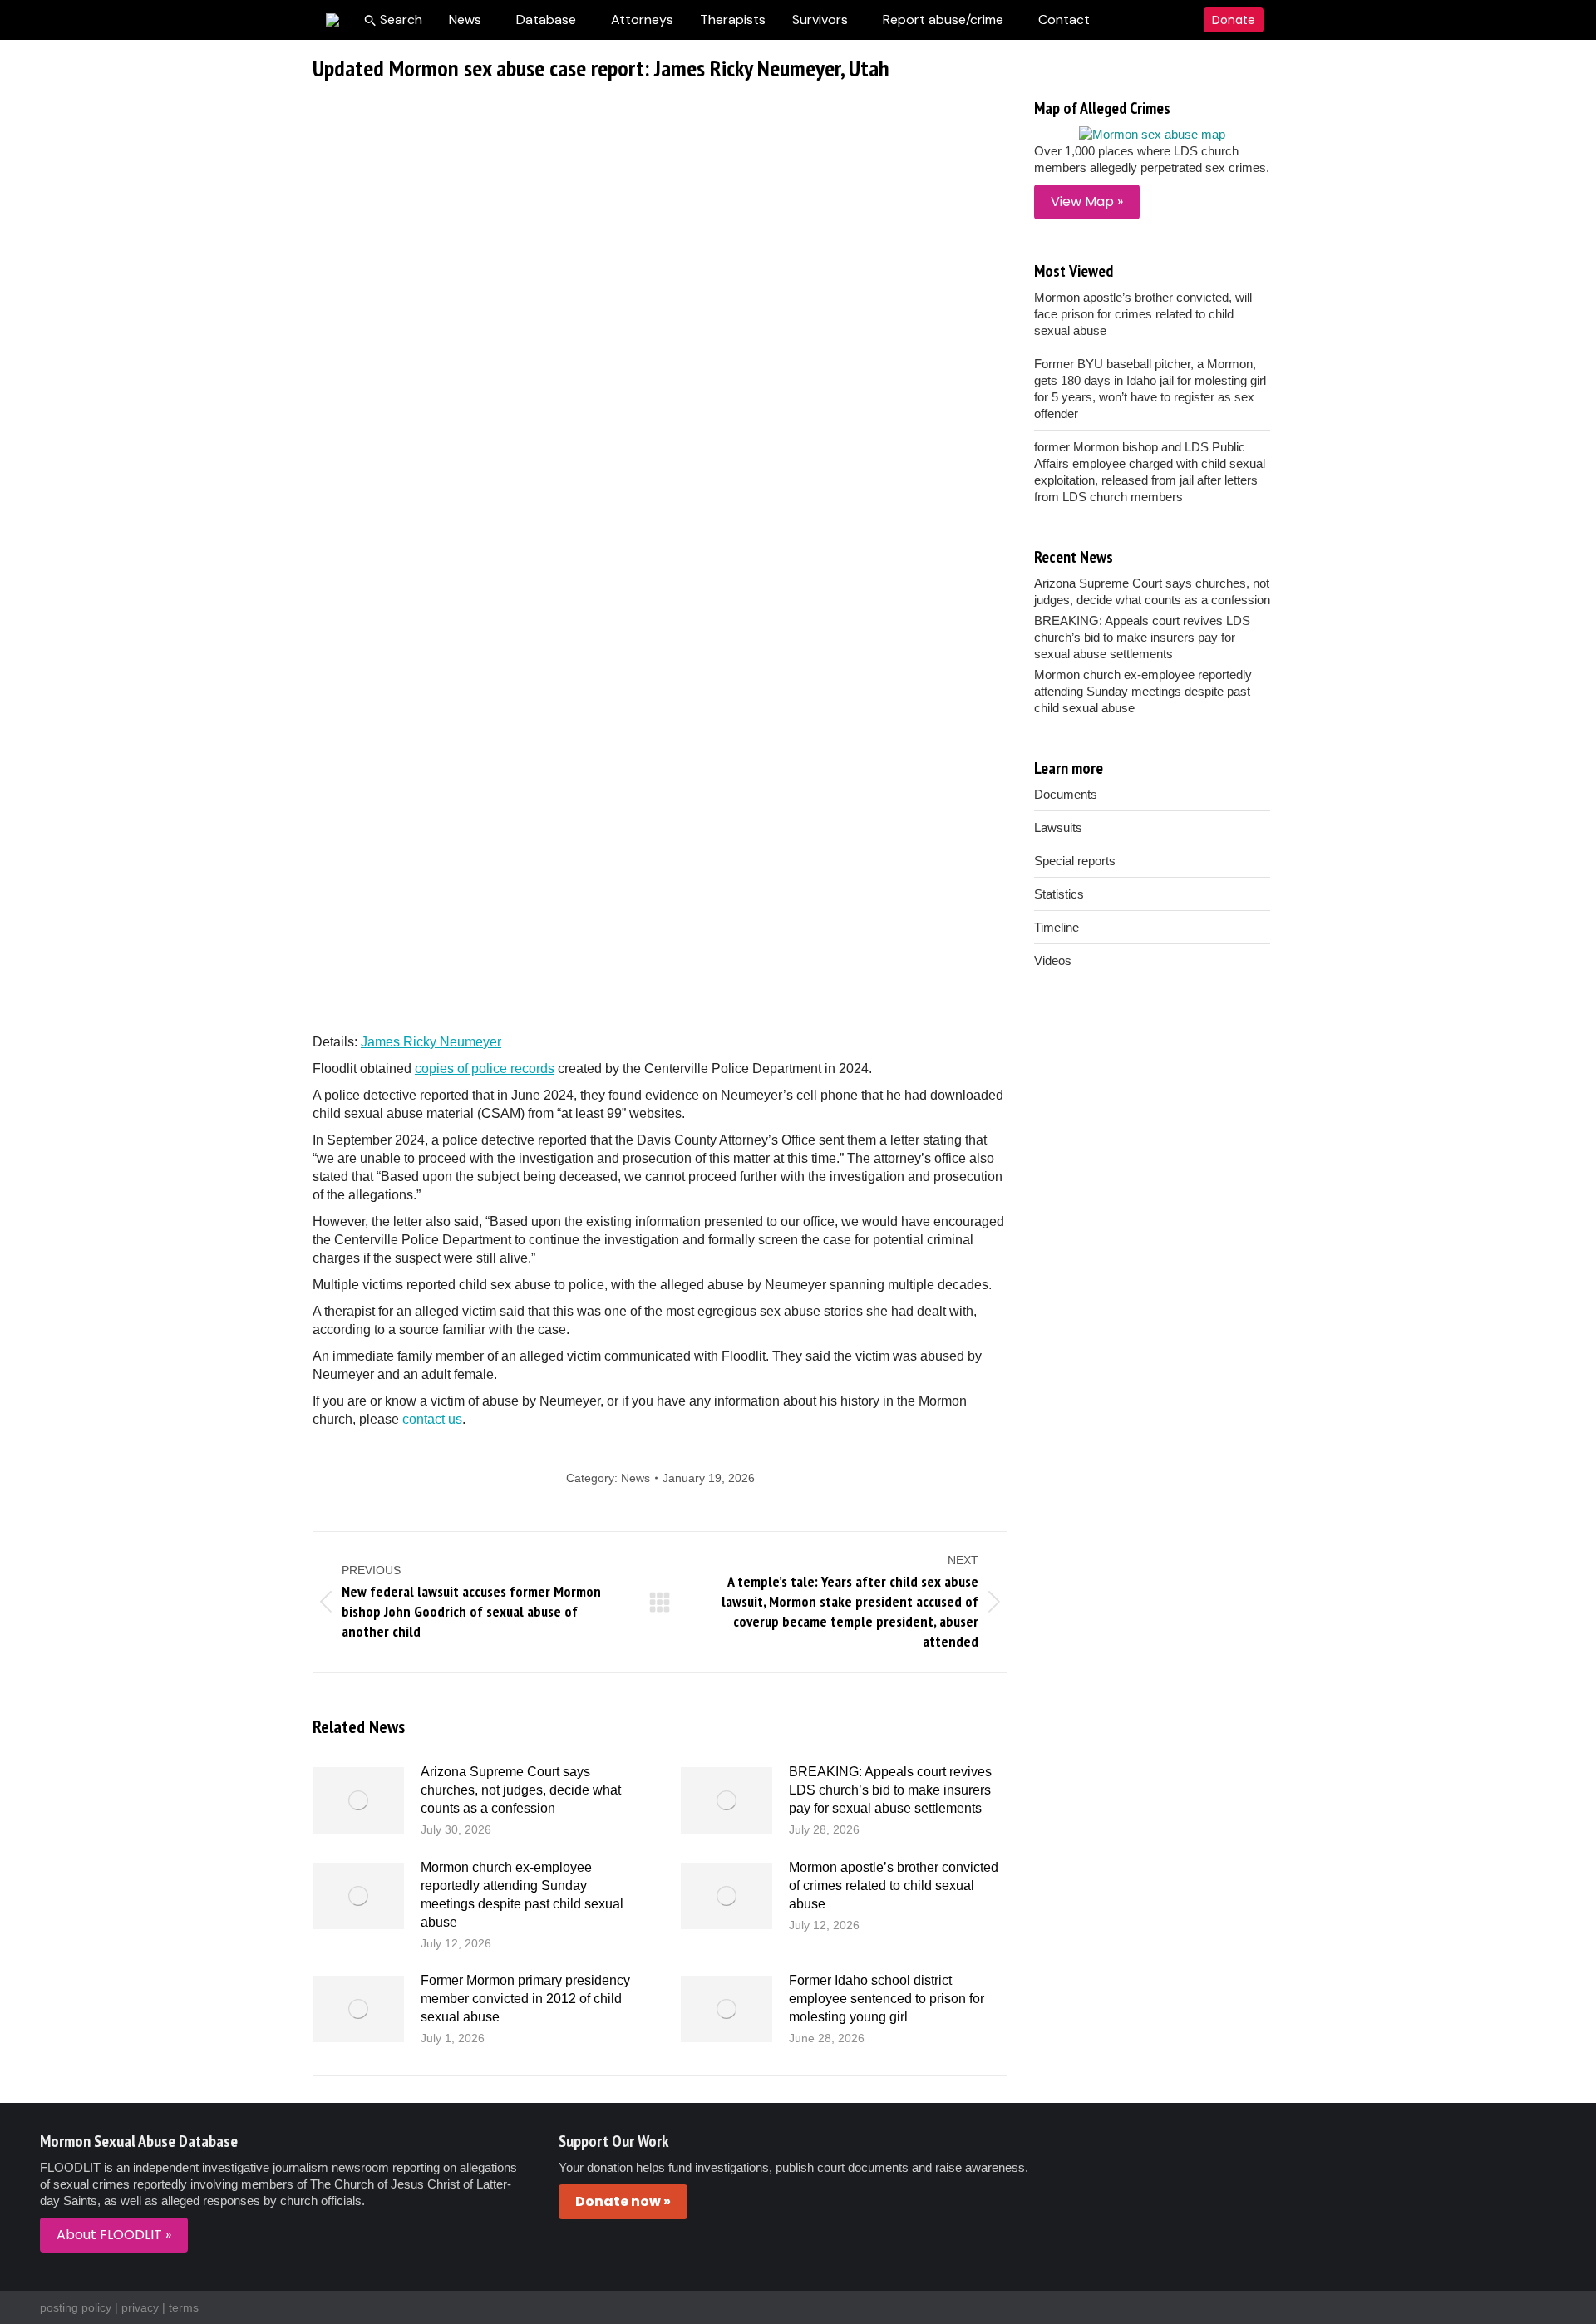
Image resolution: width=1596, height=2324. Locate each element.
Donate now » (623, 2201)
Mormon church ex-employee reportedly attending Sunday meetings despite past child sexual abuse (522, 1895)
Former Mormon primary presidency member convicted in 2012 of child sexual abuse (525, 1999)
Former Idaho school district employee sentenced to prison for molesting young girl (887, 1999)
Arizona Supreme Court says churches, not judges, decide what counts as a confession (521, 1790)
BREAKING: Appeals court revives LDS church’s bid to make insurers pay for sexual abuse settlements (890, 1790)
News (635, 1478)
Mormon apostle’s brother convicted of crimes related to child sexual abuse (894, 1886)
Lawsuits (1058, 827)
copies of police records (485, 1068)
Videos (1053, 960)
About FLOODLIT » (114, 2235)
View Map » (1087, 202)
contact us (432, 1419)
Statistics (1059, 894)
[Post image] (358, 1800)
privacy (140, 2307)
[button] (393, 20)
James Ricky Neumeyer (431, 1042)
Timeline (1057, 927)
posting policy (76, 2307)
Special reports (1075, 861)
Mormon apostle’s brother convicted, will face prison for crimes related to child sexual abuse (1143, 314)
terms (184, 2307)
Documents (1066, 794)
